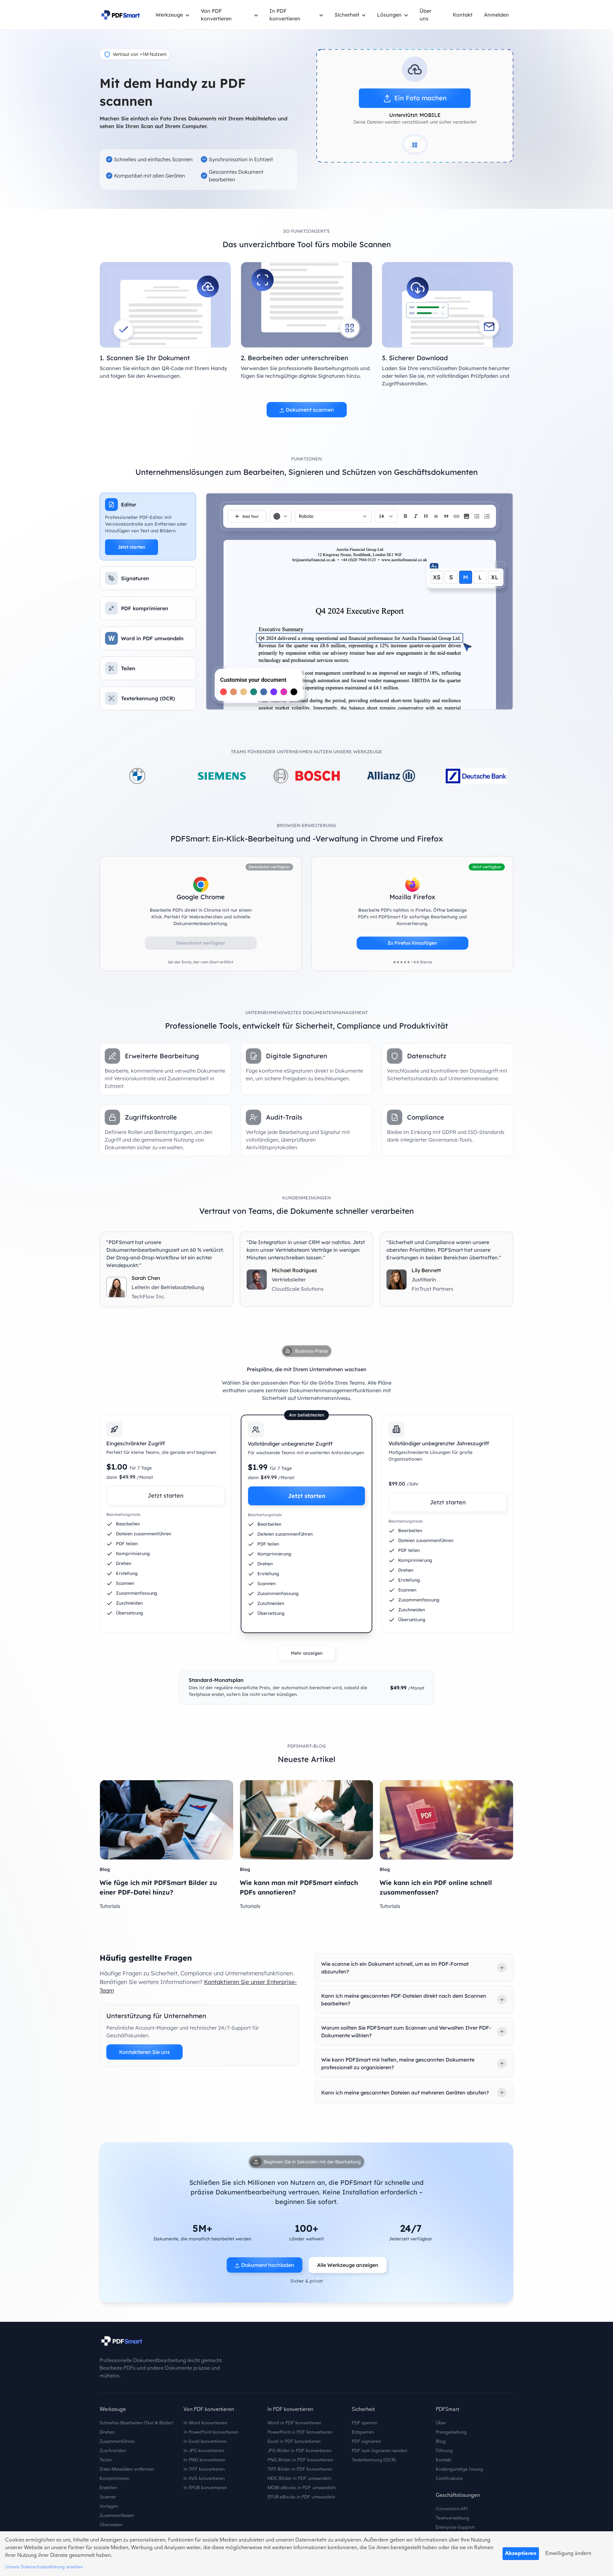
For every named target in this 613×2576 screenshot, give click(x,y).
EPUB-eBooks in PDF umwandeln (301, 2497)
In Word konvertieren (205, 2423)
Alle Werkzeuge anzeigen (348, 2265)
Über (441, 2423)
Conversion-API (452, 2509)
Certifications (449, 2479)
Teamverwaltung (452, 2518)
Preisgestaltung (451, 2432)
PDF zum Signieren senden (380, 2451)
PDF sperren (365, 2423)
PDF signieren (366, 2442)
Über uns (425, 15)
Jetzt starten (132, 547)
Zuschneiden (113, 2451)
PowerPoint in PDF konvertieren (300, 2432)
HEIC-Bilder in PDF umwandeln (299, 2479)
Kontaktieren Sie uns (144, 2052)
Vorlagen (109, 2506)
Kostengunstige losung (459, 2469)
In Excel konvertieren (205, 2442)
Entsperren (363, 2432)
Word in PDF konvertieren (294, 2423)
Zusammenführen (117, 2442)
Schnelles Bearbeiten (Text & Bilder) (136, 2423)
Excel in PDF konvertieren (294, 2442)
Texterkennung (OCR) (374, 2460)
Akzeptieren (521, 2554)
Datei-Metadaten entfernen (127, 2469)
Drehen (107, 2432)
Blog (441, 2442)
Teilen (106, 2460)
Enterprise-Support (455, 2527)
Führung (444, 2451)
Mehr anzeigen (307, 1653)
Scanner (108, 2497)
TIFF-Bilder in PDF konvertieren (300, 2469)
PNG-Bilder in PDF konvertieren (300, 2460)
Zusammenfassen (117, 2516)
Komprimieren (114, 2479)
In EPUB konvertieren (205, 2488)
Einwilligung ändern (568, 2554)
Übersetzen (111, 2525)
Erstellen (108, 2488)
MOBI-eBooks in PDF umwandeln (302, 2488)
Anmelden (496, 15)
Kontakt (463, 15)
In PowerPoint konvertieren (211, 2432)
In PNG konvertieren (204, 2460)
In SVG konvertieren (204, 2479)
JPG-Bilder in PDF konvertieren (300, 2451)
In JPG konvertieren (204, 2451)
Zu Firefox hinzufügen (412, 943)
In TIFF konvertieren (204, 2469)
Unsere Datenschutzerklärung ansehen (44, 2567)
